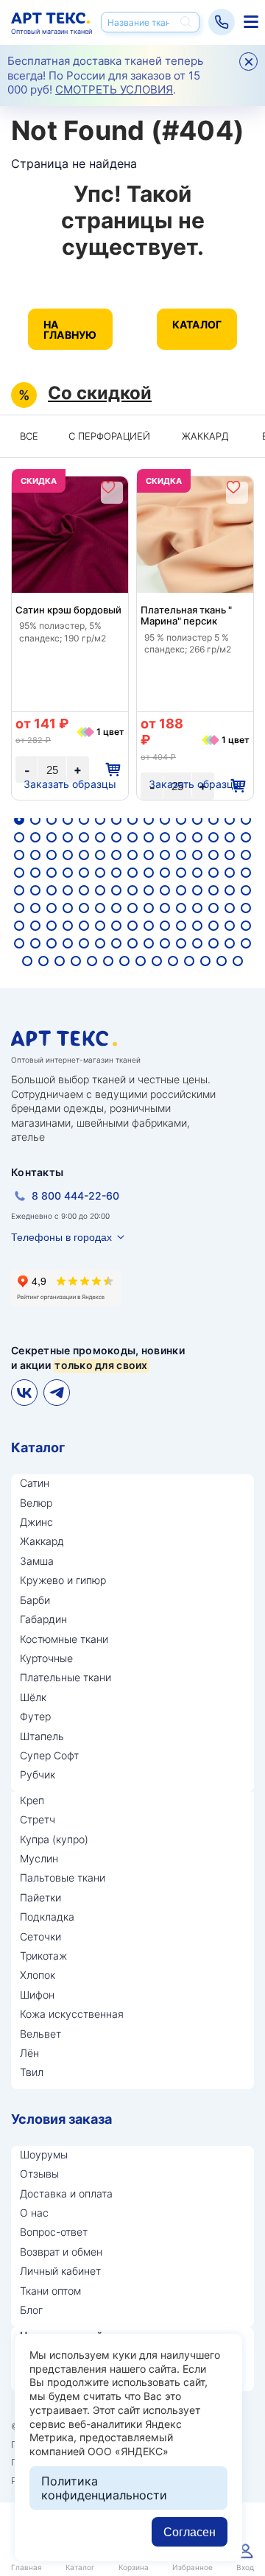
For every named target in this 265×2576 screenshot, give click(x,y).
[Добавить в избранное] (108, 487)
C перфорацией (109, 436)
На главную (70, 330)
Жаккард (205, 436)
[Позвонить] (222, 22)
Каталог (197, 324)
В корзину (112, 770)
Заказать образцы (70, 784)
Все (29, 436)
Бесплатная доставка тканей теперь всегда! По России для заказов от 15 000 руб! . (105, 75)
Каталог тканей (249, 22)
